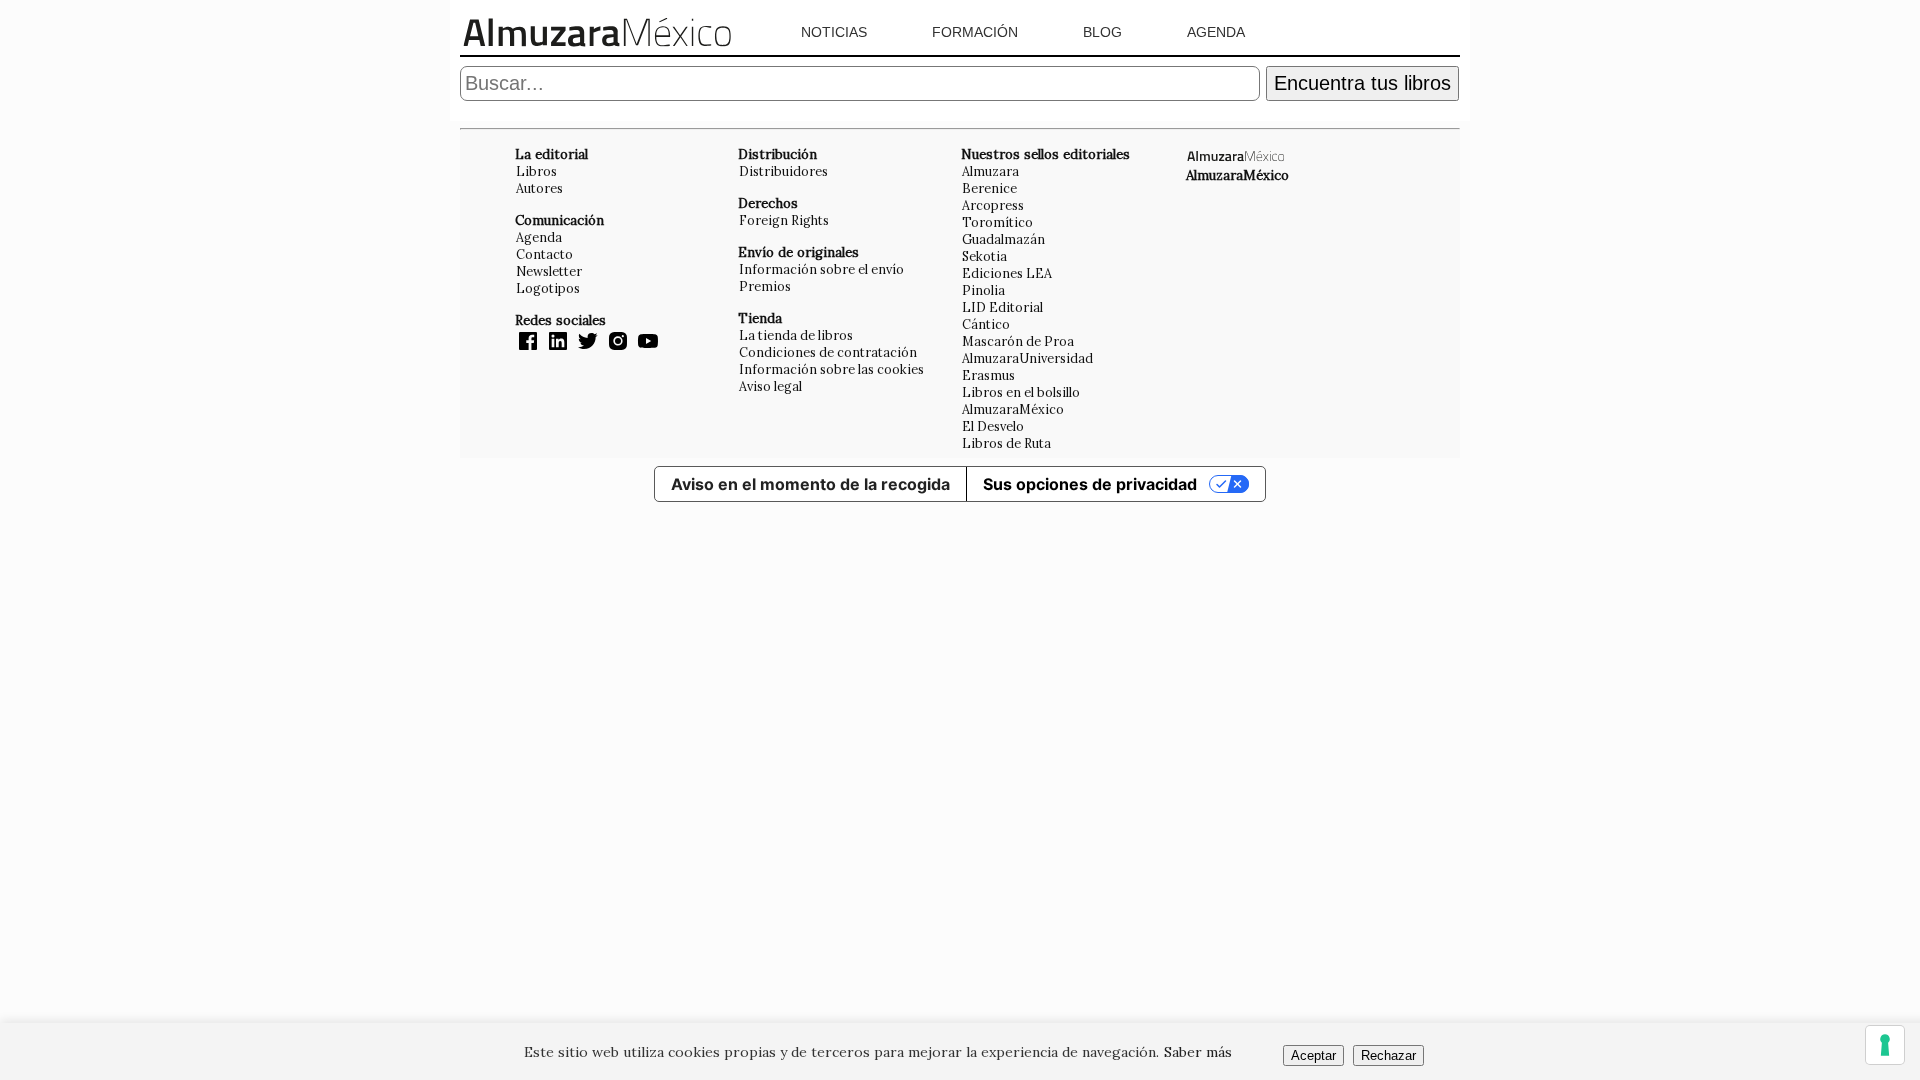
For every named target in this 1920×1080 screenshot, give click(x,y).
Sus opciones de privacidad (1090, 484)
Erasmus (988, 375)
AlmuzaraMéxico (1013, 409)
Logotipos (548, 288)
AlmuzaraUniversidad (1027, 358)
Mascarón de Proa (1018, 341)
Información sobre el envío (821, 269)
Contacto (544, 254)
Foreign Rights (784, 220)
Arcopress (993, 205)
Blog (1102, 32)
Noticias (834, 32)
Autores (539, 188)
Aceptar (1313, 1055)
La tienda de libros (796, 335)
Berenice (989, 188)
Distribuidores (783, 171)
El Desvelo (993, 426)
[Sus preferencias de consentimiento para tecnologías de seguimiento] (1885, 1045)
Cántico (986, 324)
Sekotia (984, 256)
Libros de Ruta (1006, 443)
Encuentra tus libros (1362, 83)
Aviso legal (770, 386)
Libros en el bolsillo (1021, 392)
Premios (765, 286)
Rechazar (1388, 1055)
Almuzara (990, 171)
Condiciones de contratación (828, 352)
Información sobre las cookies (831, 369)
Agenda (1216, 32)
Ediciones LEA (1007, 273)
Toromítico (997, 222)
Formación (975, 32)
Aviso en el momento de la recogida (810, 484)
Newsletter (549, 271)
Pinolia (983, 290)
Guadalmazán (1003, 239)
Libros (536, 171)
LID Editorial (1002, 307)
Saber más (1198, 1052)
